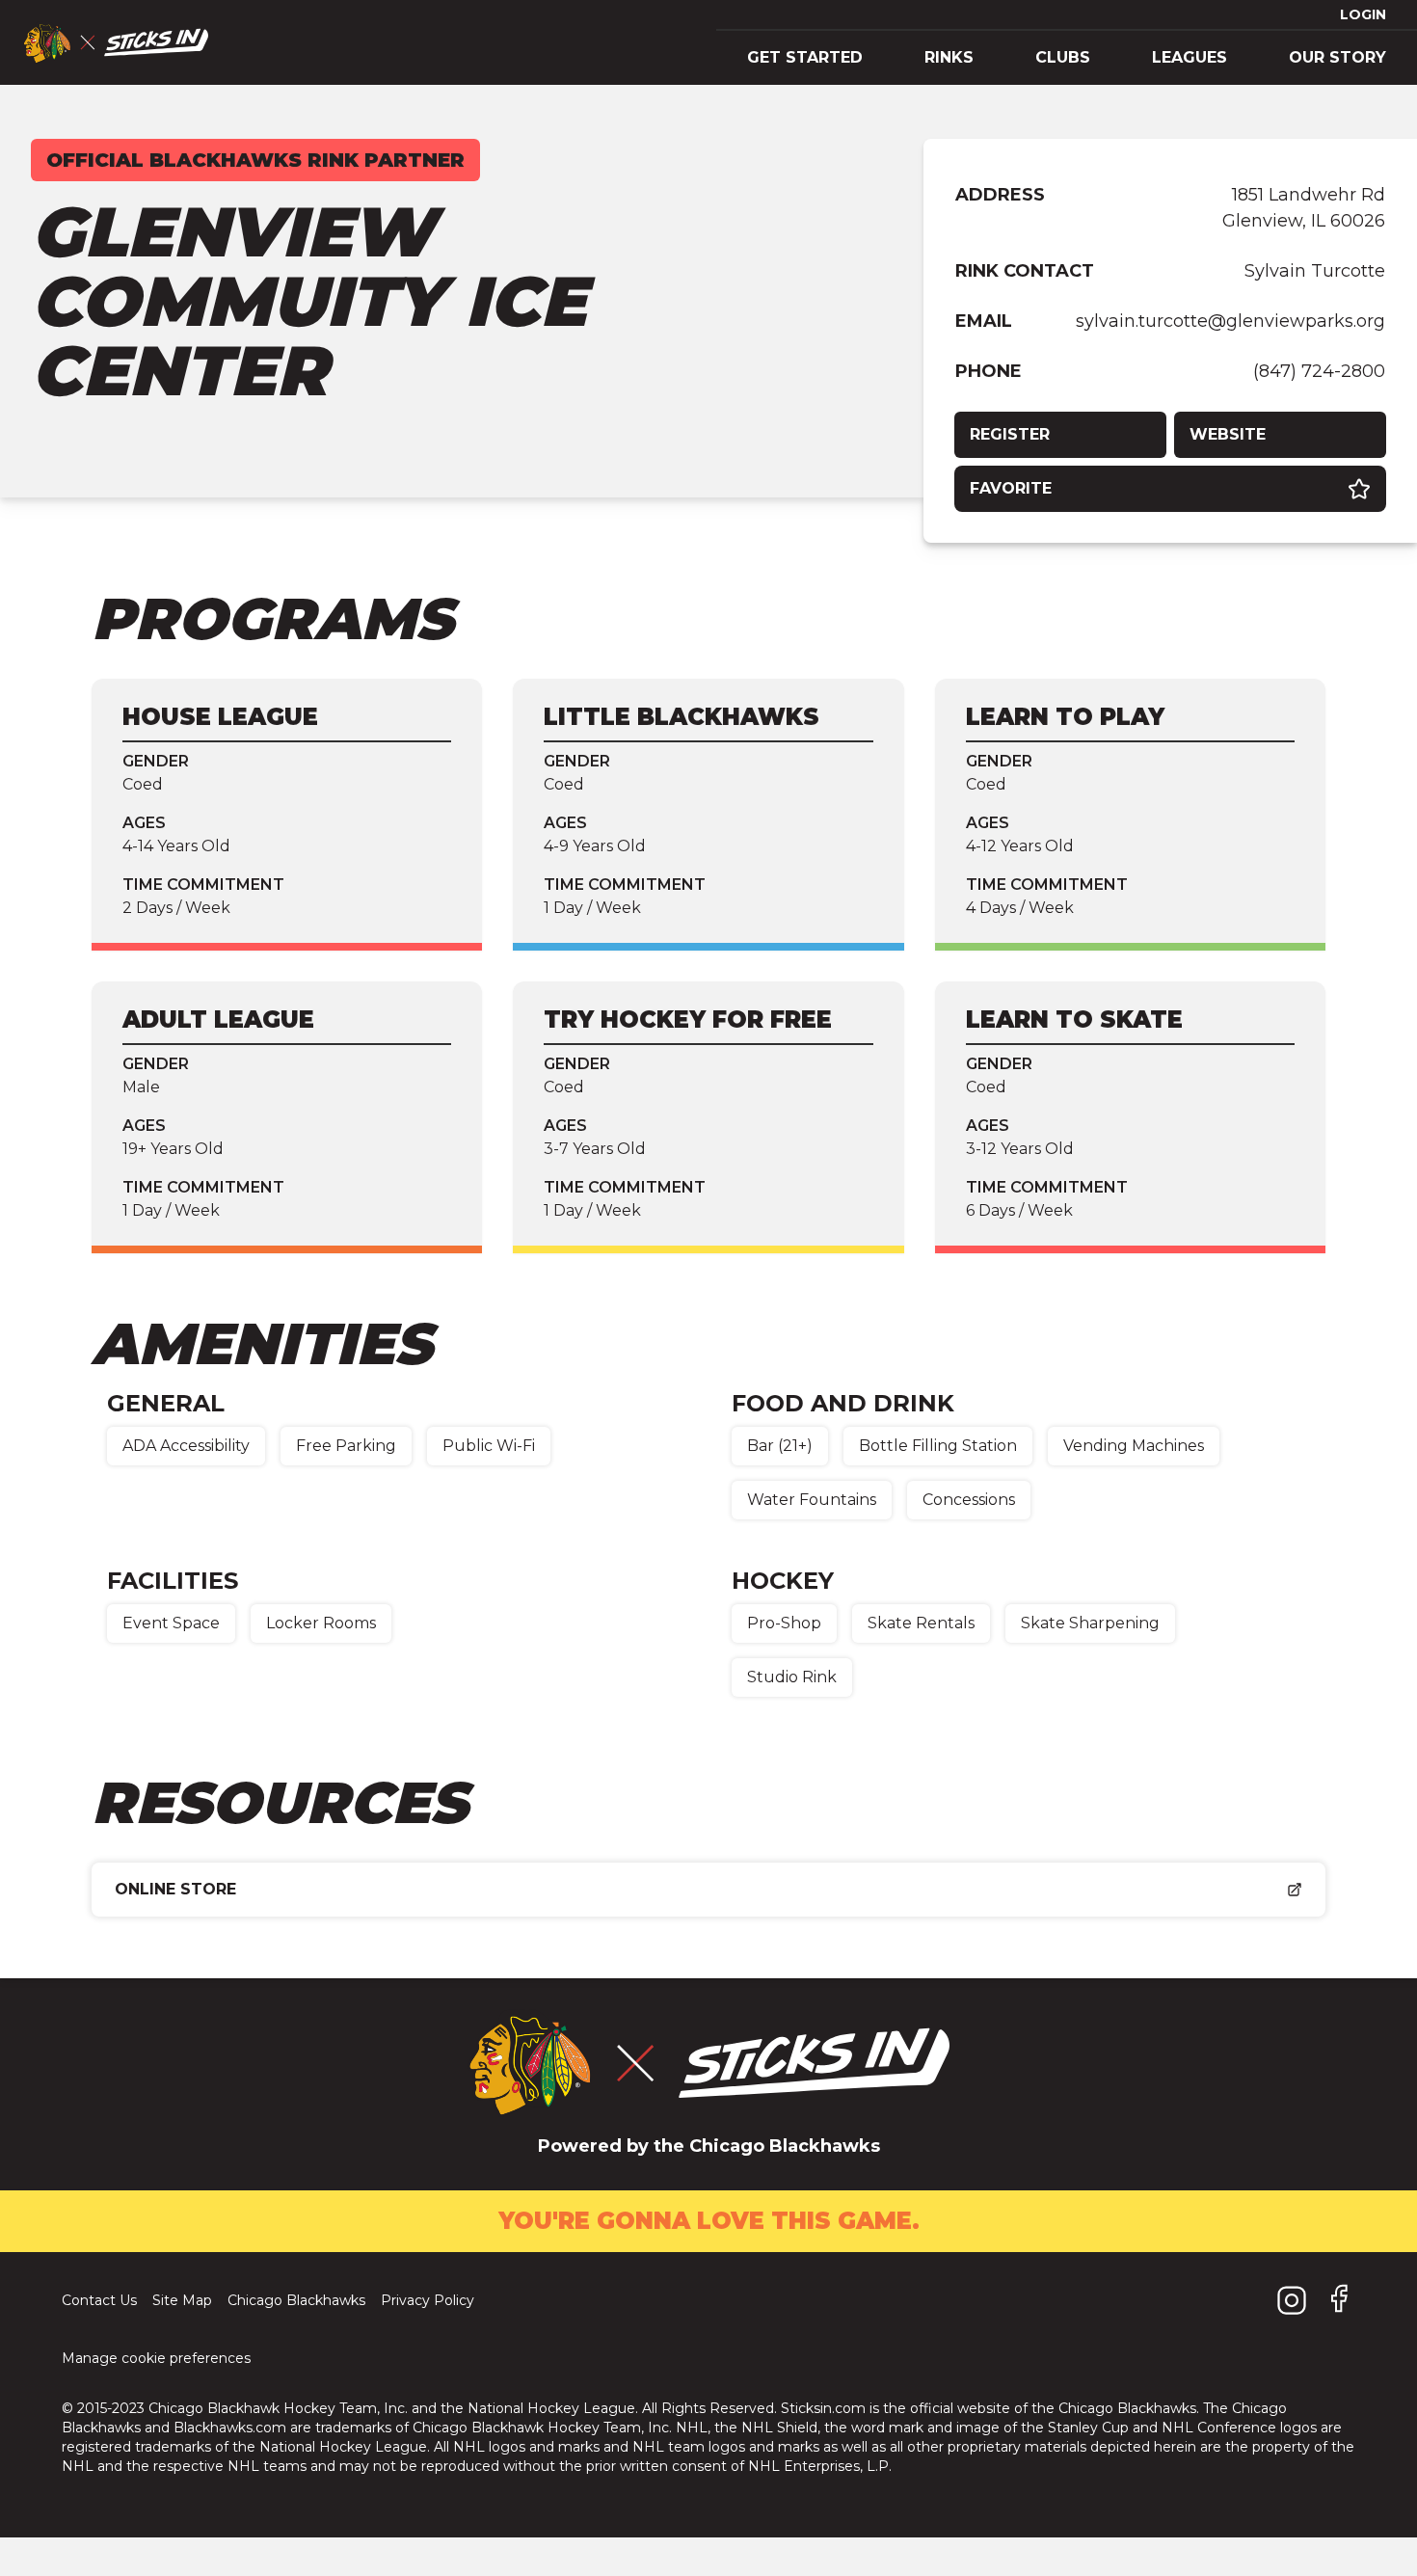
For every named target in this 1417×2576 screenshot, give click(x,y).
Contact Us (99, 2300)
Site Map (182, 2300)
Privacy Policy (428, 2300)
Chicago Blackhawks (296, 2300)
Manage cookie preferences (156, 2358)
